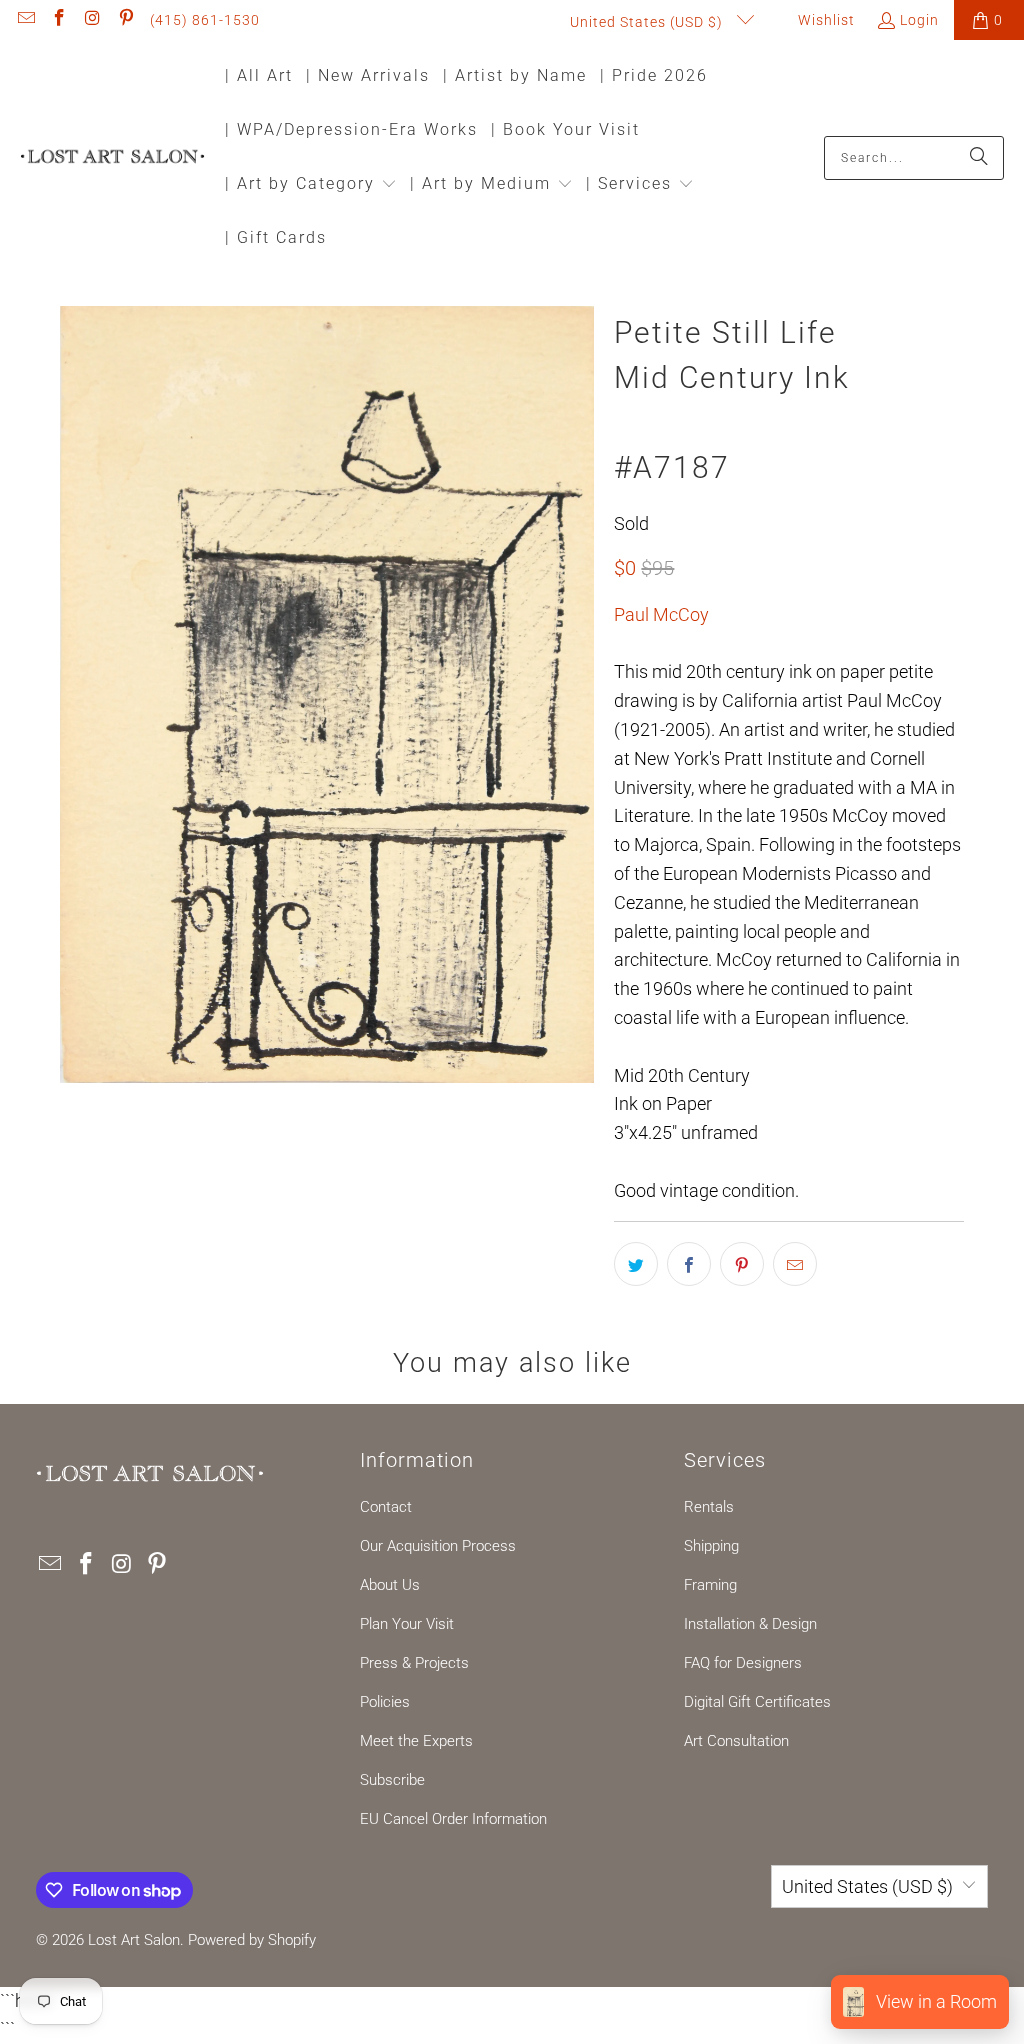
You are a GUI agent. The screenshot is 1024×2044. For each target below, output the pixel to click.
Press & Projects (414, 1663)
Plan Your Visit (407, 1624)
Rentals (709, 1507)
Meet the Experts (416, 1741)
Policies (385, 1702)
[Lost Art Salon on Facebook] (59, 20)
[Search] (979, 158)
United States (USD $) (648, 22)
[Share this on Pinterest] (742, 1264)
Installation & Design (750, 1624)
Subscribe (392, 1780)
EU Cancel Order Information (453, 1819)
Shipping (711, 1546)
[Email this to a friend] (795, 1264)
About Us (390, 1585)
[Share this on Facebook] (689, 1264)
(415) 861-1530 (205, 20)
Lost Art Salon (134, 1940)
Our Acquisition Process (438, 1546)
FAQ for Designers (743, 1663)
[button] (311, 185)
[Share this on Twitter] (636, 1264)
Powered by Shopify (252, 1940)
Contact (386, 1507)
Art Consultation (736, 1741)
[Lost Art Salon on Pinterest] (126, 20)
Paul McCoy (661, 614)
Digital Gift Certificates (757, 1702)
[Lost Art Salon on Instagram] (92, 20)
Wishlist (824, 20)
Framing (710, 1585)
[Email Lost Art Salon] (25, 20)
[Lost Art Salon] (112, 157)
